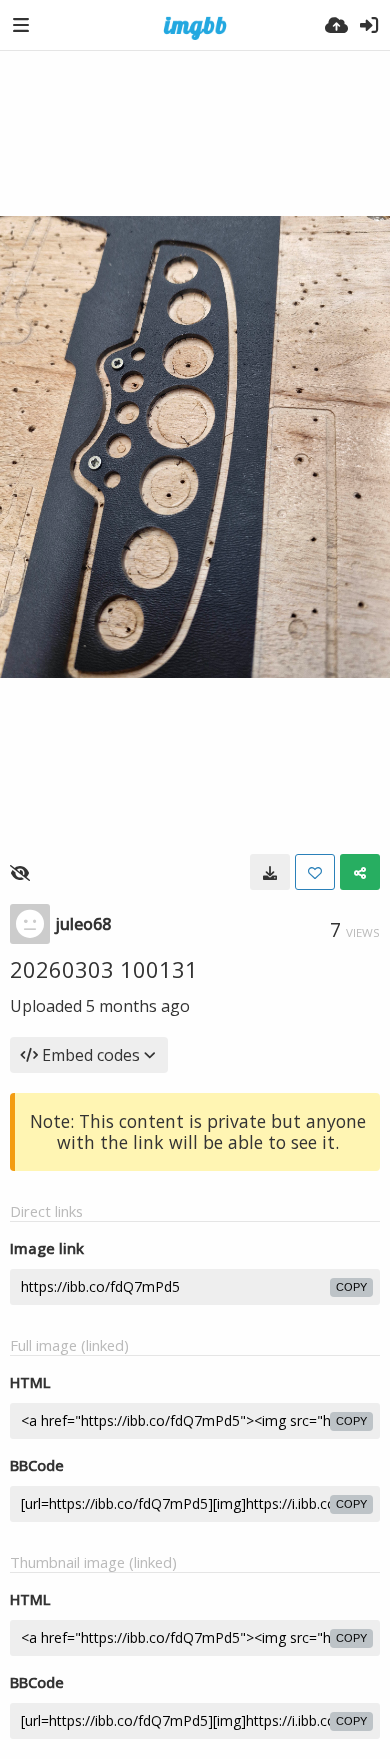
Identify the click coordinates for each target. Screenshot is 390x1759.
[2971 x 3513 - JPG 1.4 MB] (270, 872)
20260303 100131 (104, 969)
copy (351, 1287)
